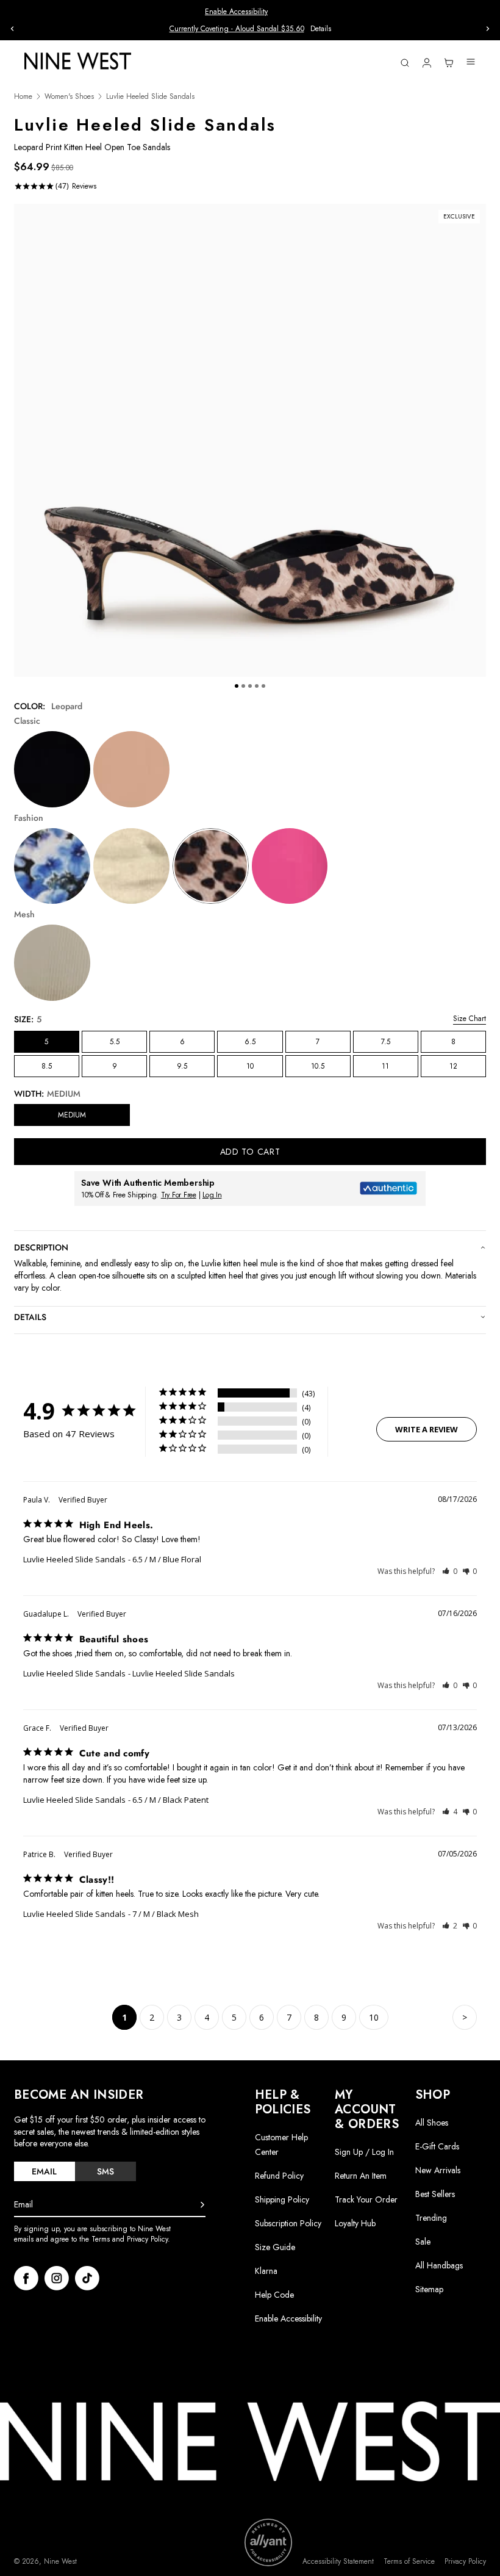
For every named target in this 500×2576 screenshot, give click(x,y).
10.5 (318, 1066)
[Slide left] (12, 29)
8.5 (47, 1066)
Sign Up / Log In (364, 2152)
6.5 (250, 1042)
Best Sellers (435, 2194)
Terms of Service (409, 2562)
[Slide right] (488, 29)
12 (453, 1066)
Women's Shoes (69, 97)
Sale (423, 2242)
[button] (450, 1571)
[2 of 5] (243, 686)
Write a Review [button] (427, 1429)
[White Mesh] (52, 963)
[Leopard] (211, 866)
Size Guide (275, 2247)
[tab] (45, 2171)
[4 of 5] (257, 686)
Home (23, 97)
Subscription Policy (288, 2223)
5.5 (115, 1042)
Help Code (274, 2295)
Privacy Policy (465, 2562)
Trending (431, 2218)
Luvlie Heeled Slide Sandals (74, 1559)
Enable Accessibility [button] (236, 12)
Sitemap (429, 2289)
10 (250, 1066)
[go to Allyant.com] (268, 2542)
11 (385, 1066)
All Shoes (432, 2123)
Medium (72, 1115)
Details (321, 29)
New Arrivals (438, 2170)
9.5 (182, 1066)
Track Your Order (366, 2199)
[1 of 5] (237, 686)
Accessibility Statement (338, 2562)
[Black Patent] (52, 769)
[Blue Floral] (52, 866)
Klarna (266, 2271)
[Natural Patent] (131, 769)
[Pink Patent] (290, 866)
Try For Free (179, 1195)
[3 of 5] (250, 686)
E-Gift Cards (437, 2146)
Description (41, 1247)
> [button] (465, 2017)
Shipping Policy (282, 2199)
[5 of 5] (263, 686)
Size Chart (470, 1019)
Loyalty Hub (355, 2223)
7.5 (386, 1042)
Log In (212, 1195)
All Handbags (439, 2265)
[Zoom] (250, 440)
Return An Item (361, 2176)
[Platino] (131, 866)
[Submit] (202, 2205)
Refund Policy (279, 2176)
